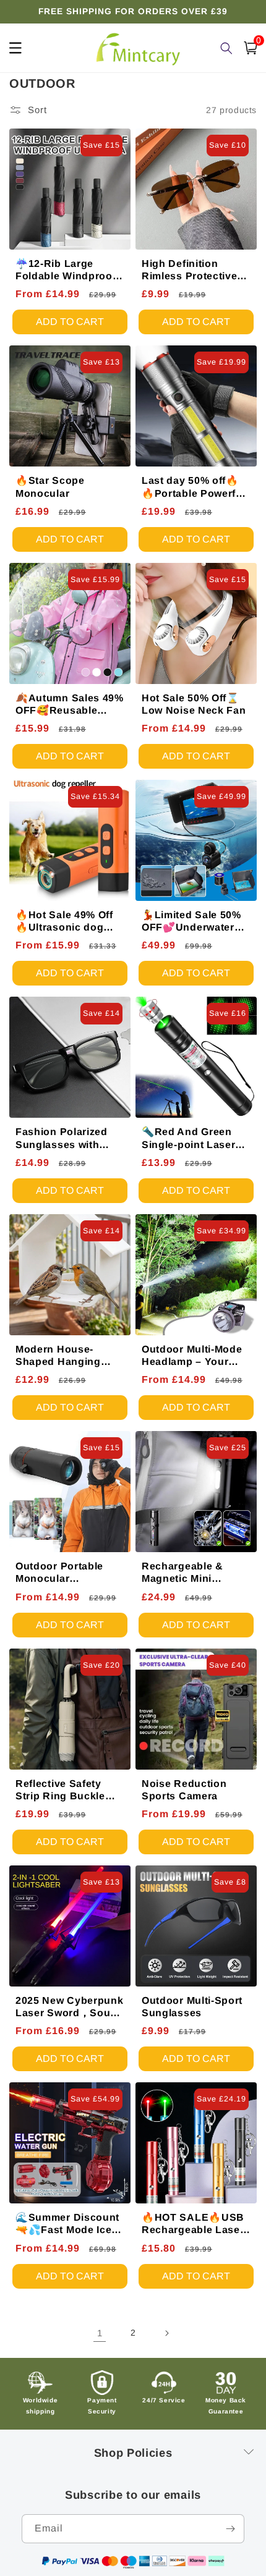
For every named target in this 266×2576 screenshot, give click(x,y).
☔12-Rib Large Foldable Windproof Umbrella (66, 270)
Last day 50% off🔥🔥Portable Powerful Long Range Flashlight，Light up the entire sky (193, 487)
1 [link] (100, 2333)
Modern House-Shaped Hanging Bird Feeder (58, 1356)
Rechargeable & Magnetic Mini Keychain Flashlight (192, 1573)
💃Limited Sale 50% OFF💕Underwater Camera (191, 922)
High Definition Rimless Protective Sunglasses (189, 270)
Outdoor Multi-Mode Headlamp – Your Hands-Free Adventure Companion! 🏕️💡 (192, 1356)
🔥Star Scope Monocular (50, 487)
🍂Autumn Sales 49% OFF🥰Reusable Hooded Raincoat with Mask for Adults (70, 705)
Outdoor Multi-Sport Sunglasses (192, 2007)
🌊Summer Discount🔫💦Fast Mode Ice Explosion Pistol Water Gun (67, 2224)
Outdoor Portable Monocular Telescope (59, 1573)
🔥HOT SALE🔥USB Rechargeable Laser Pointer (193, 2224)
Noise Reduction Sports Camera (184, 1790)
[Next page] (166, 2333)
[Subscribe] (230, 2529)
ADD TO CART (70, 322)
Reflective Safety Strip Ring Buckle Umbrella (60, 1790)
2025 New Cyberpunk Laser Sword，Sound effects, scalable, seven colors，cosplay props (70, 2007)
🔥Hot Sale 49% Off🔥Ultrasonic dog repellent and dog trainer (64, 922)
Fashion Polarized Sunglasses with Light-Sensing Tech (65, 1138)
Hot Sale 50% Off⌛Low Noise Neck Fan (194, 704)
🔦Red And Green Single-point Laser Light (188, 1138)
